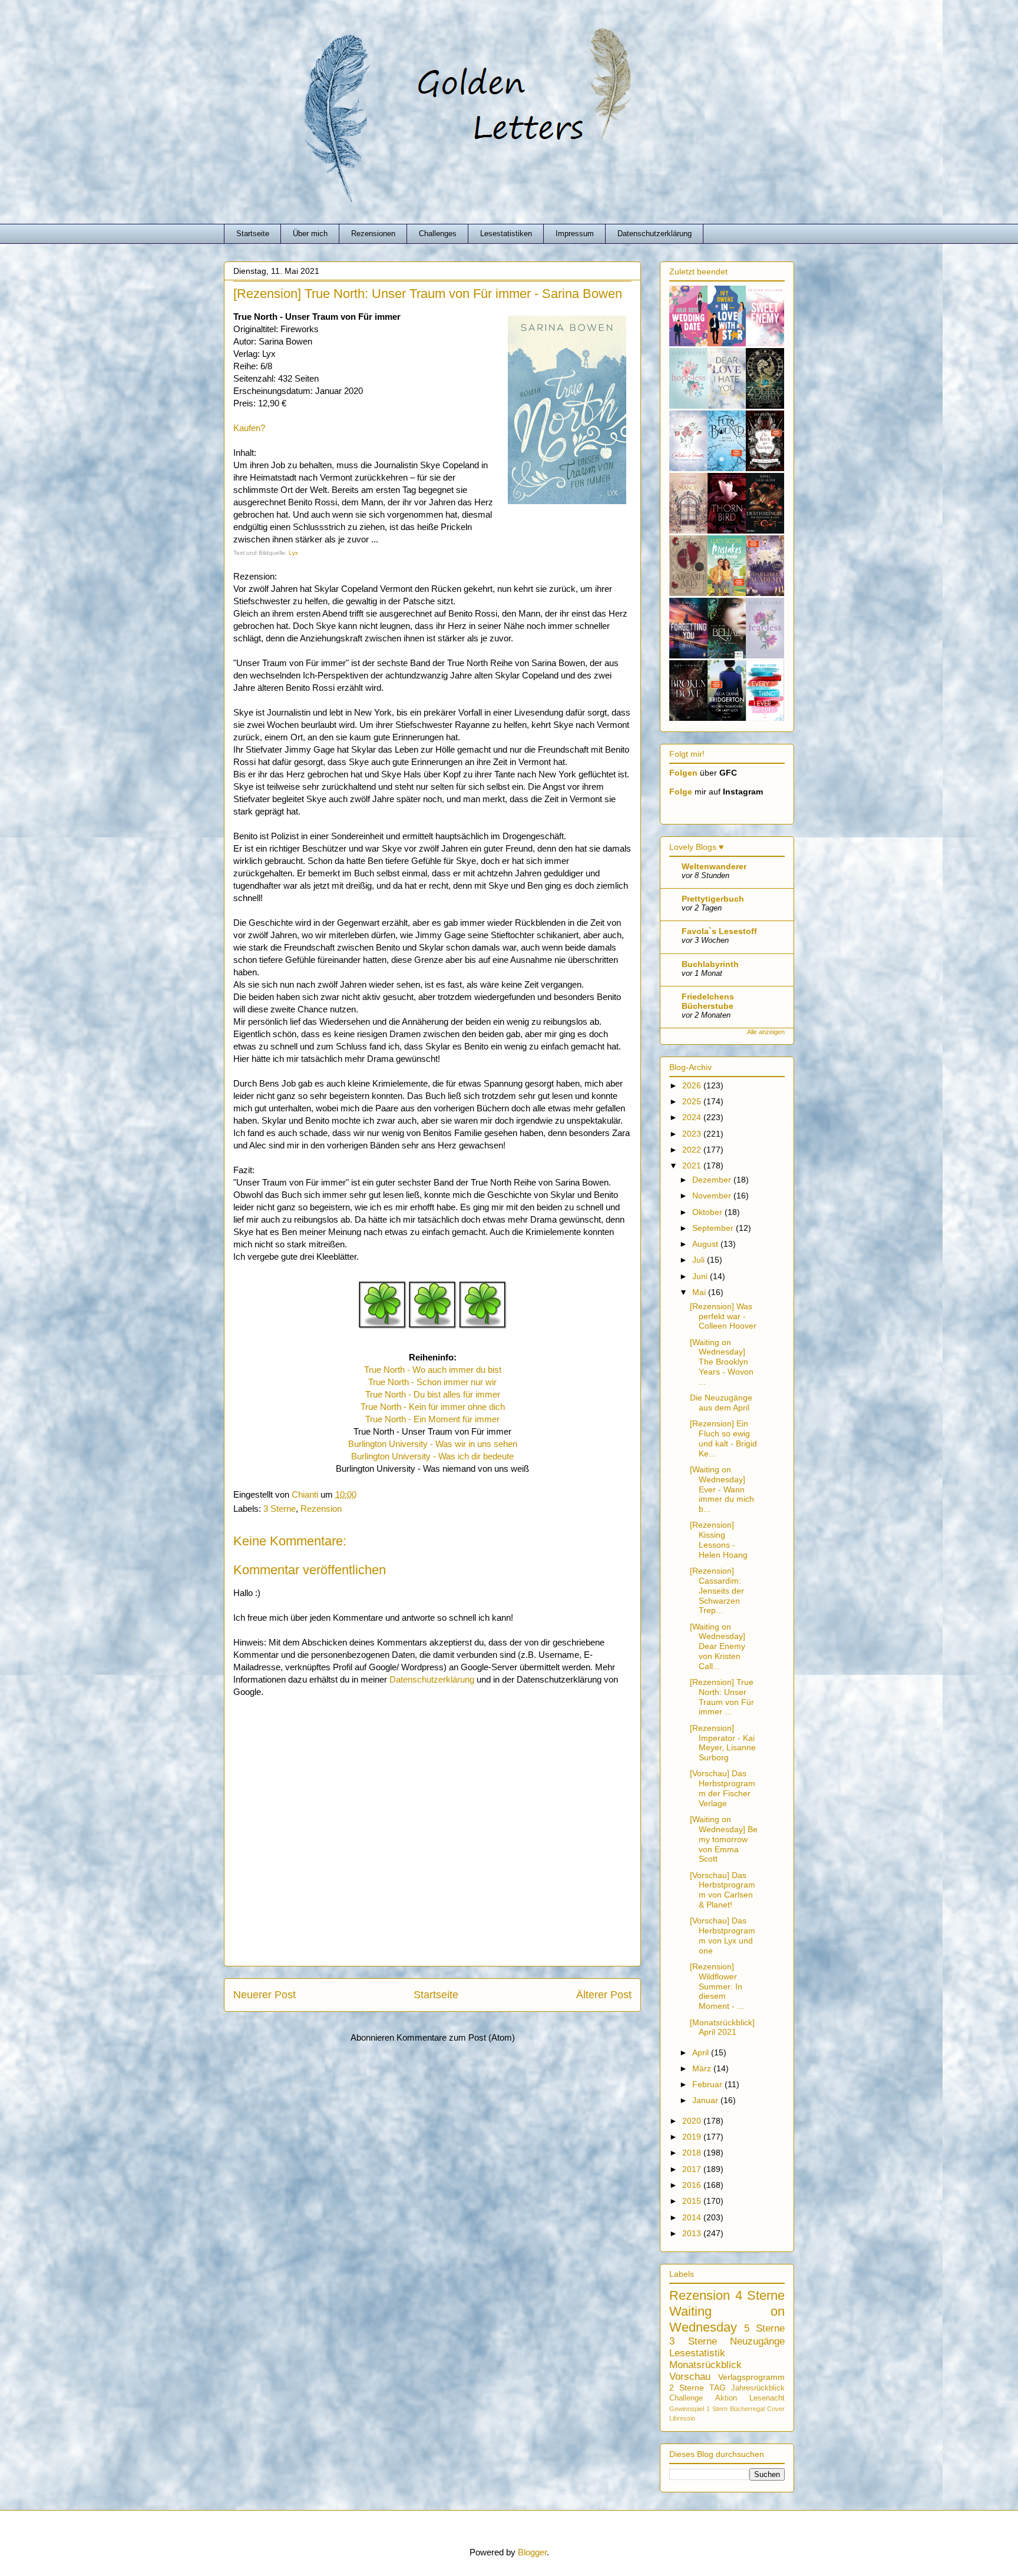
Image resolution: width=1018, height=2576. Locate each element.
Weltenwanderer (714, 866)
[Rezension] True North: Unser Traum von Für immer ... (722, 1697)
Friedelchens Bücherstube (708, 1001)
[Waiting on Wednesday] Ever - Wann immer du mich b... (722, 1489)
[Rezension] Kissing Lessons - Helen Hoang (719, 1539)
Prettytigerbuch (713, 899)
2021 (693, 1166)
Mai (700, 1292)
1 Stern (717, 2409)
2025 (693, 1101)
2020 (693, 2121)
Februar (708, 2084)
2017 (693, 2169)
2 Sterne (687, 2388)
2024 (693, 1117)
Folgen (683, 773)
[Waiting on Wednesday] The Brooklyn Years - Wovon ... (722, 1362)
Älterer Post (604, 1995)
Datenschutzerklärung (655, 234)
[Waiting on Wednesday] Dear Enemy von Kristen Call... (718, 1646)
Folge (681, 792)
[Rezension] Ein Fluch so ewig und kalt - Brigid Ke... (723, 1438)
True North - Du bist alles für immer (433, 1394)
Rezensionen (373, 234)
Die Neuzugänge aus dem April (721, 1403)
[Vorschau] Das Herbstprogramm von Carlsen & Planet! (723, 1890)
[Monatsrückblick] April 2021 (722, 2027)
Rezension (321, 1509)
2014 (693, 2217)
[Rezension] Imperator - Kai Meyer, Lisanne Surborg (723, 1743)
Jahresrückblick (758, 2388)
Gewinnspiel (687, 2409)
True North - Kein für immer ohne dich (433, 1407)
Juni (701, 1276)
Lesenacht (767, 2398)
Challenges (438, 234)
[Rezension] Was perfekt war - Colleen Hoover (723, 1316)
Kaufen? (249, 428)
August (706, 1244)
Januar (706, 2100)
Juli (700, 1260)
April (702, 2052)
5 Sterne (764, 2328)
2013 (693, 2233)
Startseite (253, 234)
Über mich (310, 234)
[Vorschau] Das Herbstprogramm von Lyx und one (723, 1935)
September (714, 1228)
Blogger (532, 2552)
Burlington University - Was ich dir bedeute (432, 1456)
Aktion (726, 2398)
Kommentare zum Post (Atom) (456, 2037)
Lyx (292, 553)
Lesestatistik (697, 2353)
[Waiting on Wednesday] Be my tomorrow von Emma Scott (724, 1839)
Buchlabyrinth (710, 964)
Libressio (682, 2418)
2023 (693, 1134)
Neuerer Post (265, 1995)
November (713, 1196)
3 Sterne (280, 1509)
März (703, 2068)
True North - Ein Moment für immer (432, 1419)
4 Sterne (760, 2295)
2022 (693, 1150)
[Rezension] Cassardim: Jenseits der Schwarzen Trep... (717, 1590)
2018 (693, 2153)
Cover (776, 2409)
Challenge (686, 2398)
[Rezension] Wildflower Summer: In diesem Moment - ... (717, 1986)
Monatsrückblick (705, 2365)
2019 (693, 2137)
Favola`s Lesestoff (719, 931)
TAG (718, 2388)
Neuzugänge (757, 2341)
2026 (693, 1085)
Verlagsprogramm (751, 2377)
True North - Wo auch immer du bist (433, 1370)
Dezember (713, 1180)
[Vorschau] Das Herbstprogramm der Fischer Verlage (723, 1788)
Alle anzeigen (766, 1032)
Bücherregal (747, 2409)
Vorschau (690, 2377)
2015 (693, 2201)
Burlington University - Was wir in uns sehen (433, 1444)
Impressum (575, 234)
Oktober (708, 1212)
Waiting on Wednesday (727, 2319)
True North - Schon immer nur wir (432, 1382)
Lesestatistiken (506, 234)
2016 (693, 2185)
